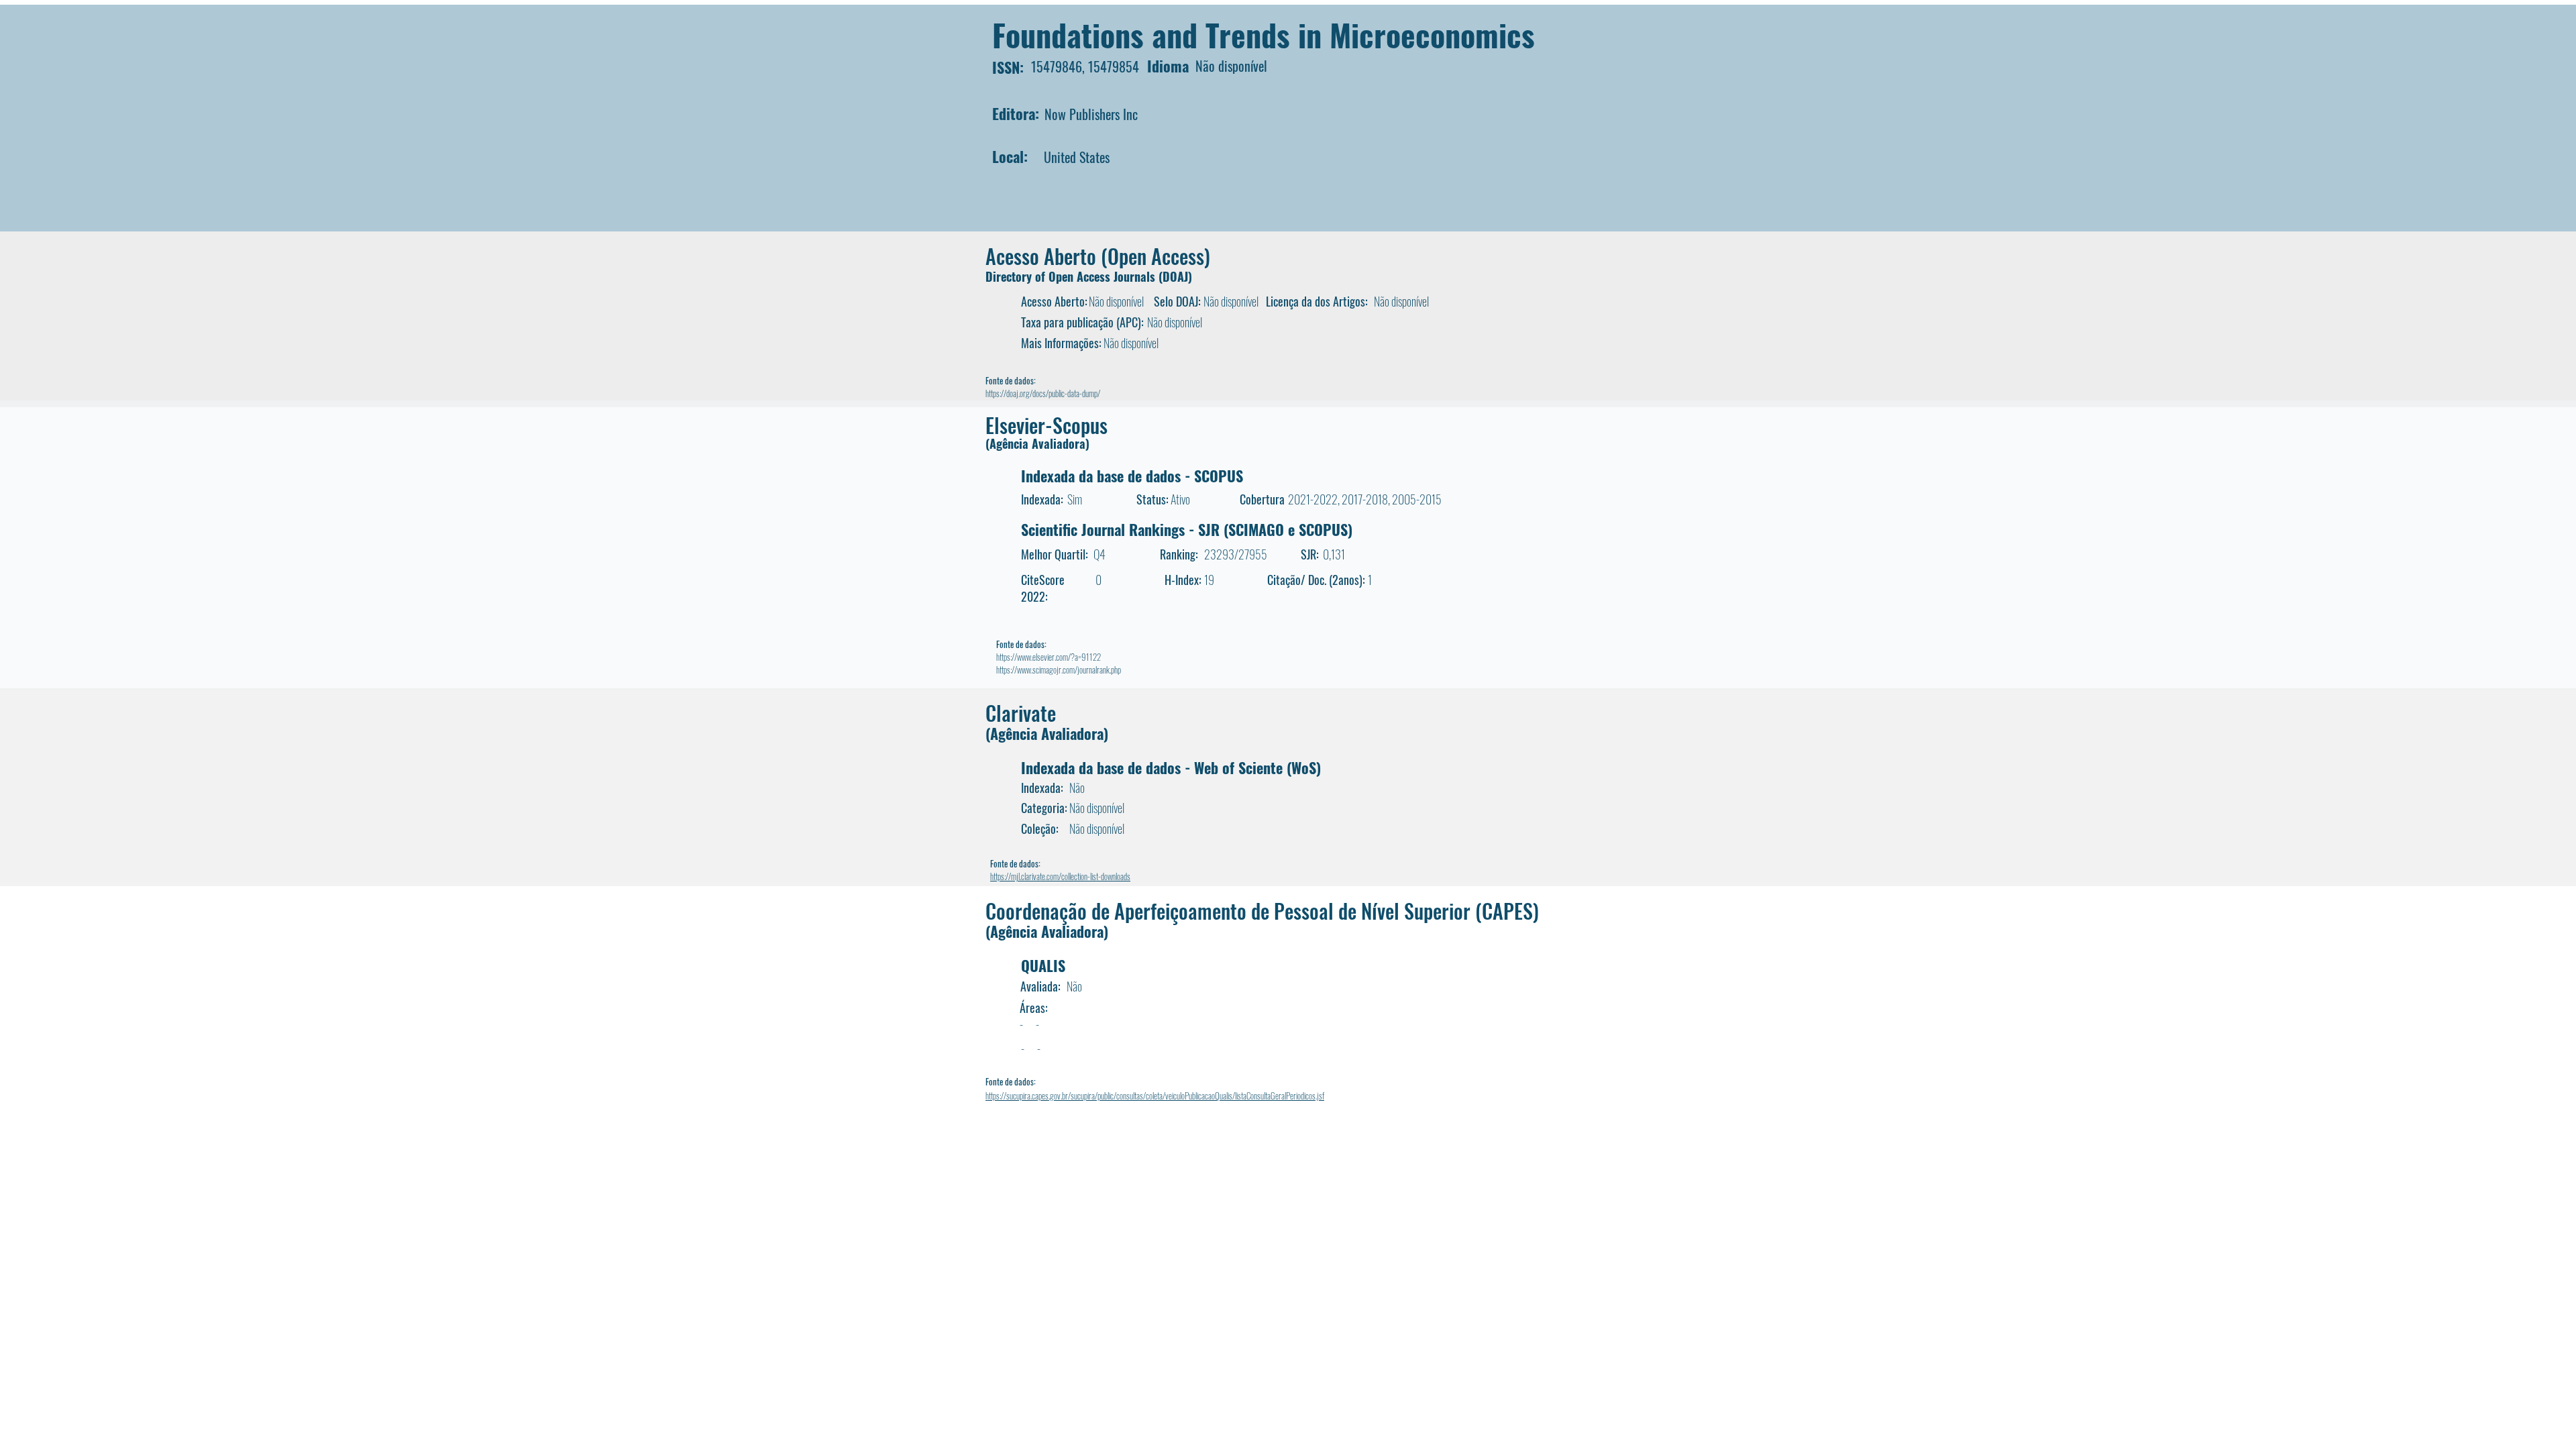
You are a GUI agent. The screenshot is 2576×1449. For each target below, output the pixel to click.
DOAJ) (1177, 276)
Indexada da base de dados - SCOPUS (1132, 476)
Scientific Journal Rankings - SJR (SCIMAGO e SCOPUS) (1187, 529)
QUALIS (1043, 965)
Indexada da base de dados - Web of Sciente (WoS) (1171, 767)
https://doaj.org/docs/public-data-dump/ (1043, 393)
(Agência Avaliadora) (1037, 443)
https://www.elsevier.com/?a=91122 (1049, 657)
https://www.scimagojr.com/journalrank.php (1059, 669)
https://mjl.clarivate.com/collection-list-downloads (1060, 876)
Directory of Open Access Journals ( (1074, 276)
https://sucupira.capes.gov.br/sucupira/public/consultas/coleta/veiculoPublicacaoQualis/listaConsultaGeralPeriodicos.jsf (1155, 1095)
